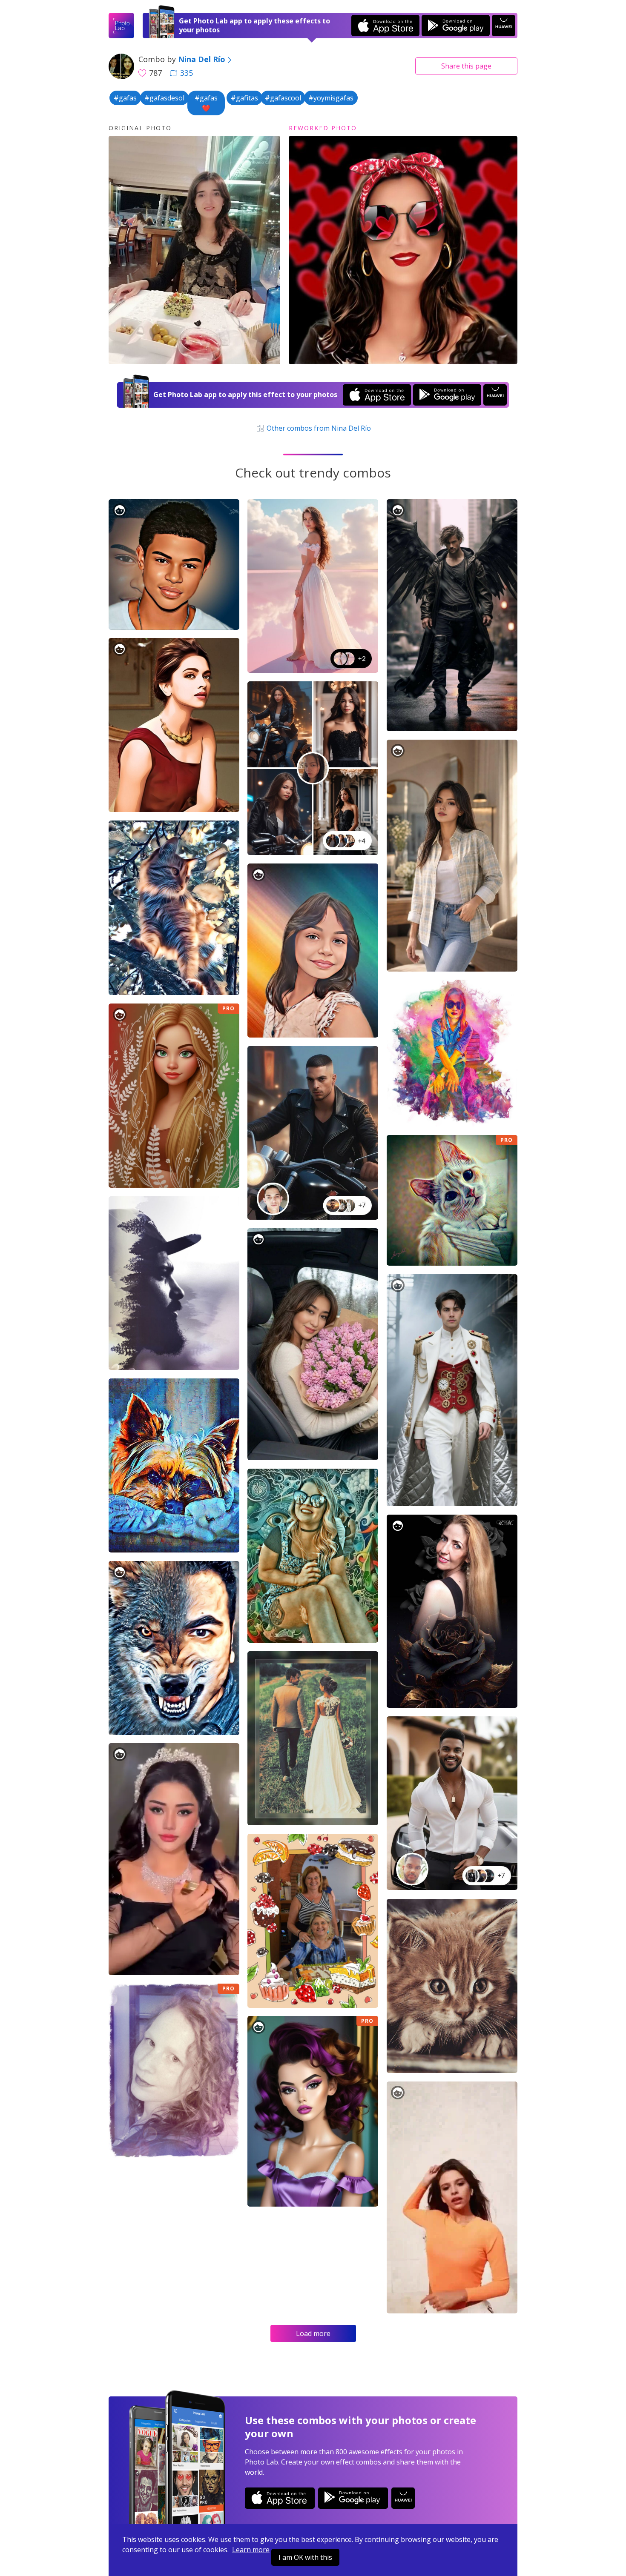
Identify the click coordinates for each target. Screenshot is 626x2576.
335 (187, 73)
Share (466, 66)
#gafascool (283, 98)
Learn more (251, 2550)
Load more (313, 2333)
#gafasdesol (164, 98)
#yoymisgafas (331, 98)
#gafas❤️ (206, 103)
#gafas (125, 98)
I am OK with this (305, 2557)
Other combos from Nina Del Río (318, 428)
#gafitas (244, 98)
